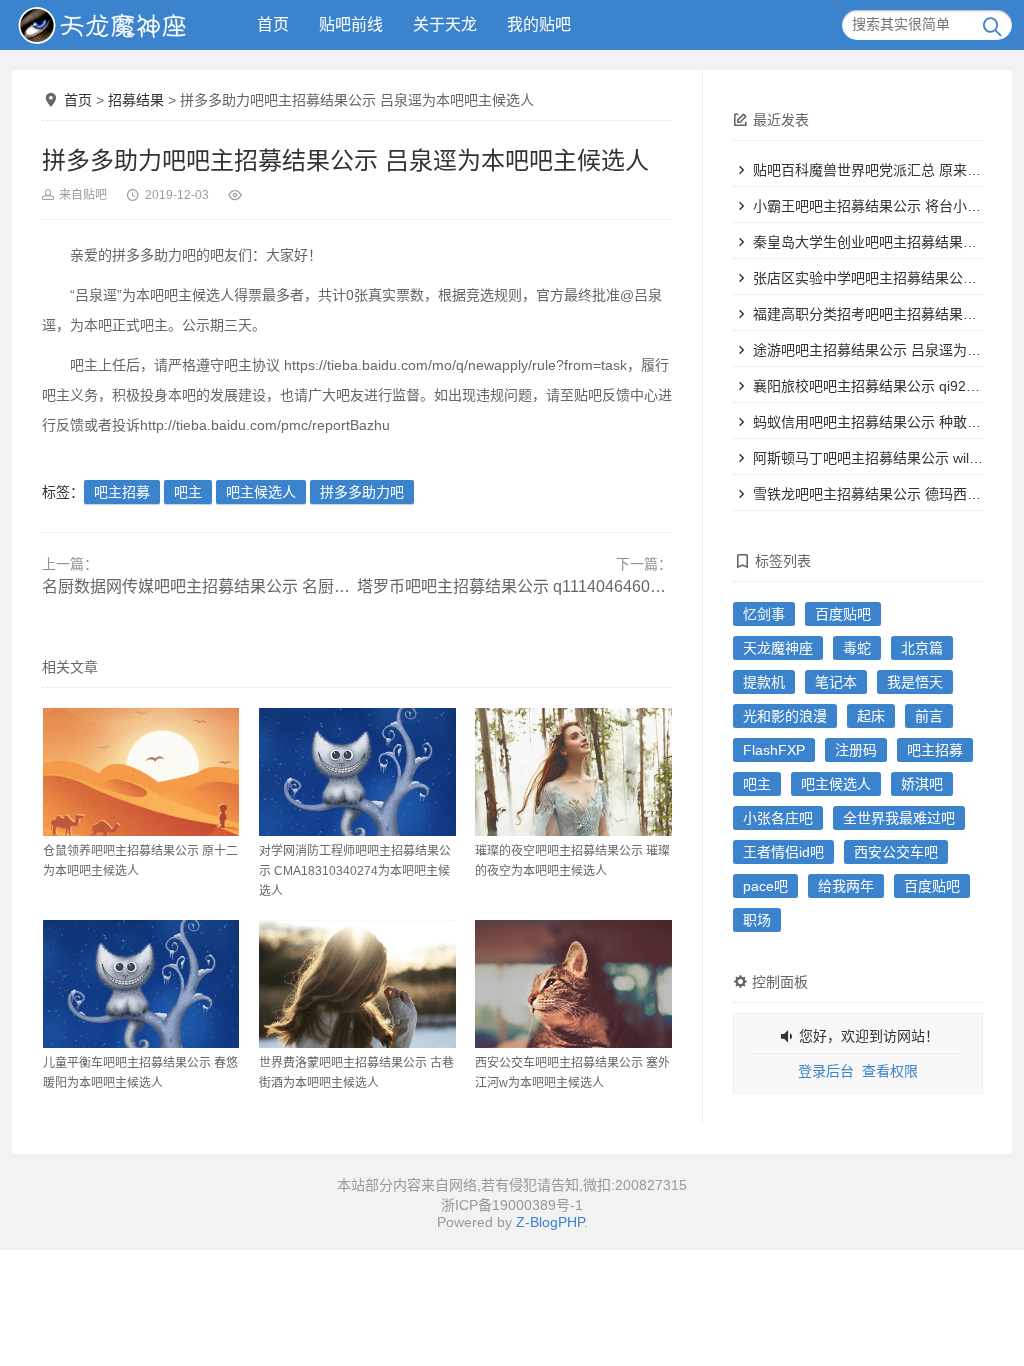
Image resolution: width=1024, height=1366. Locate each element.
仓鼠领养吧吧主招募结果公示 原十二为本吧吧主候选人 (140, 861)
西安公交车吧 (896, 852)
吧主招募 (122, 492)
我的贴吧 (539, 24)
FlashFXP (774, 750)
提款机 (764, 682)
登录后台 (826, 1071)
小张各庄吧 (778, 818)
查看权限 (890, 1071)
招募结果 (136, 100)
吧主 (188, 492)
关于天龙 (445, 24)
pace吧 (765, 886)
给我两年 (846, 886)
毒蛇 (857, 648)
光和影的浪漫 (785, 716)
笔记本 (836, 682)
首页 (273, 24)
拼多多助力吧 (362, 492)
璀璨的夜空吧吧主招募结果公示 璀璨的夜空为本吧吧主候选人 (572, 861)
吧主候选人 (261, 492)
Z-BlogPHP (550, 1222)
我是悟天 (915, 682)
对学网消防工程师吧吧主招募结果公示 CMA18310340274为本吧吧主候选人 (355, 871)
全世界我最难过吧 (899, 818)
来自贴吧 (83, 195)
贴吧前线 (351, 24)
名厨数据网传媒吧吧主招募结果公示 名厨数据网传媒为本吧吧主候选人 (199, 586)
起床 (871, 716)
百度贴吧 (843, 614)
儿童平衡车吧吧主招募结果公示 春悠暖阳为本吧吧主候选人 (140, 1073)
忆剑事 (764, 614)
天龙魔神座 (778, 648)
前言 (929, 716)
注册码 (856, 750)
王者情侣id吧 (783, 852)
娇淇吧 (922, 784)
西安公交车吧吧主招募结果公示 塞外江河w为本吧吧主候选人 (572, 1073)
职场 (757, 920)
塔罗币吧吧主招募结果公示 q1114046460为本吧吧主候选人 (514, 586)
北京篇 (922, 648)
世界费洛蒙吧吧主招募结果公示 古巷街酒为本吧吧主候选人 (356, 1073)
